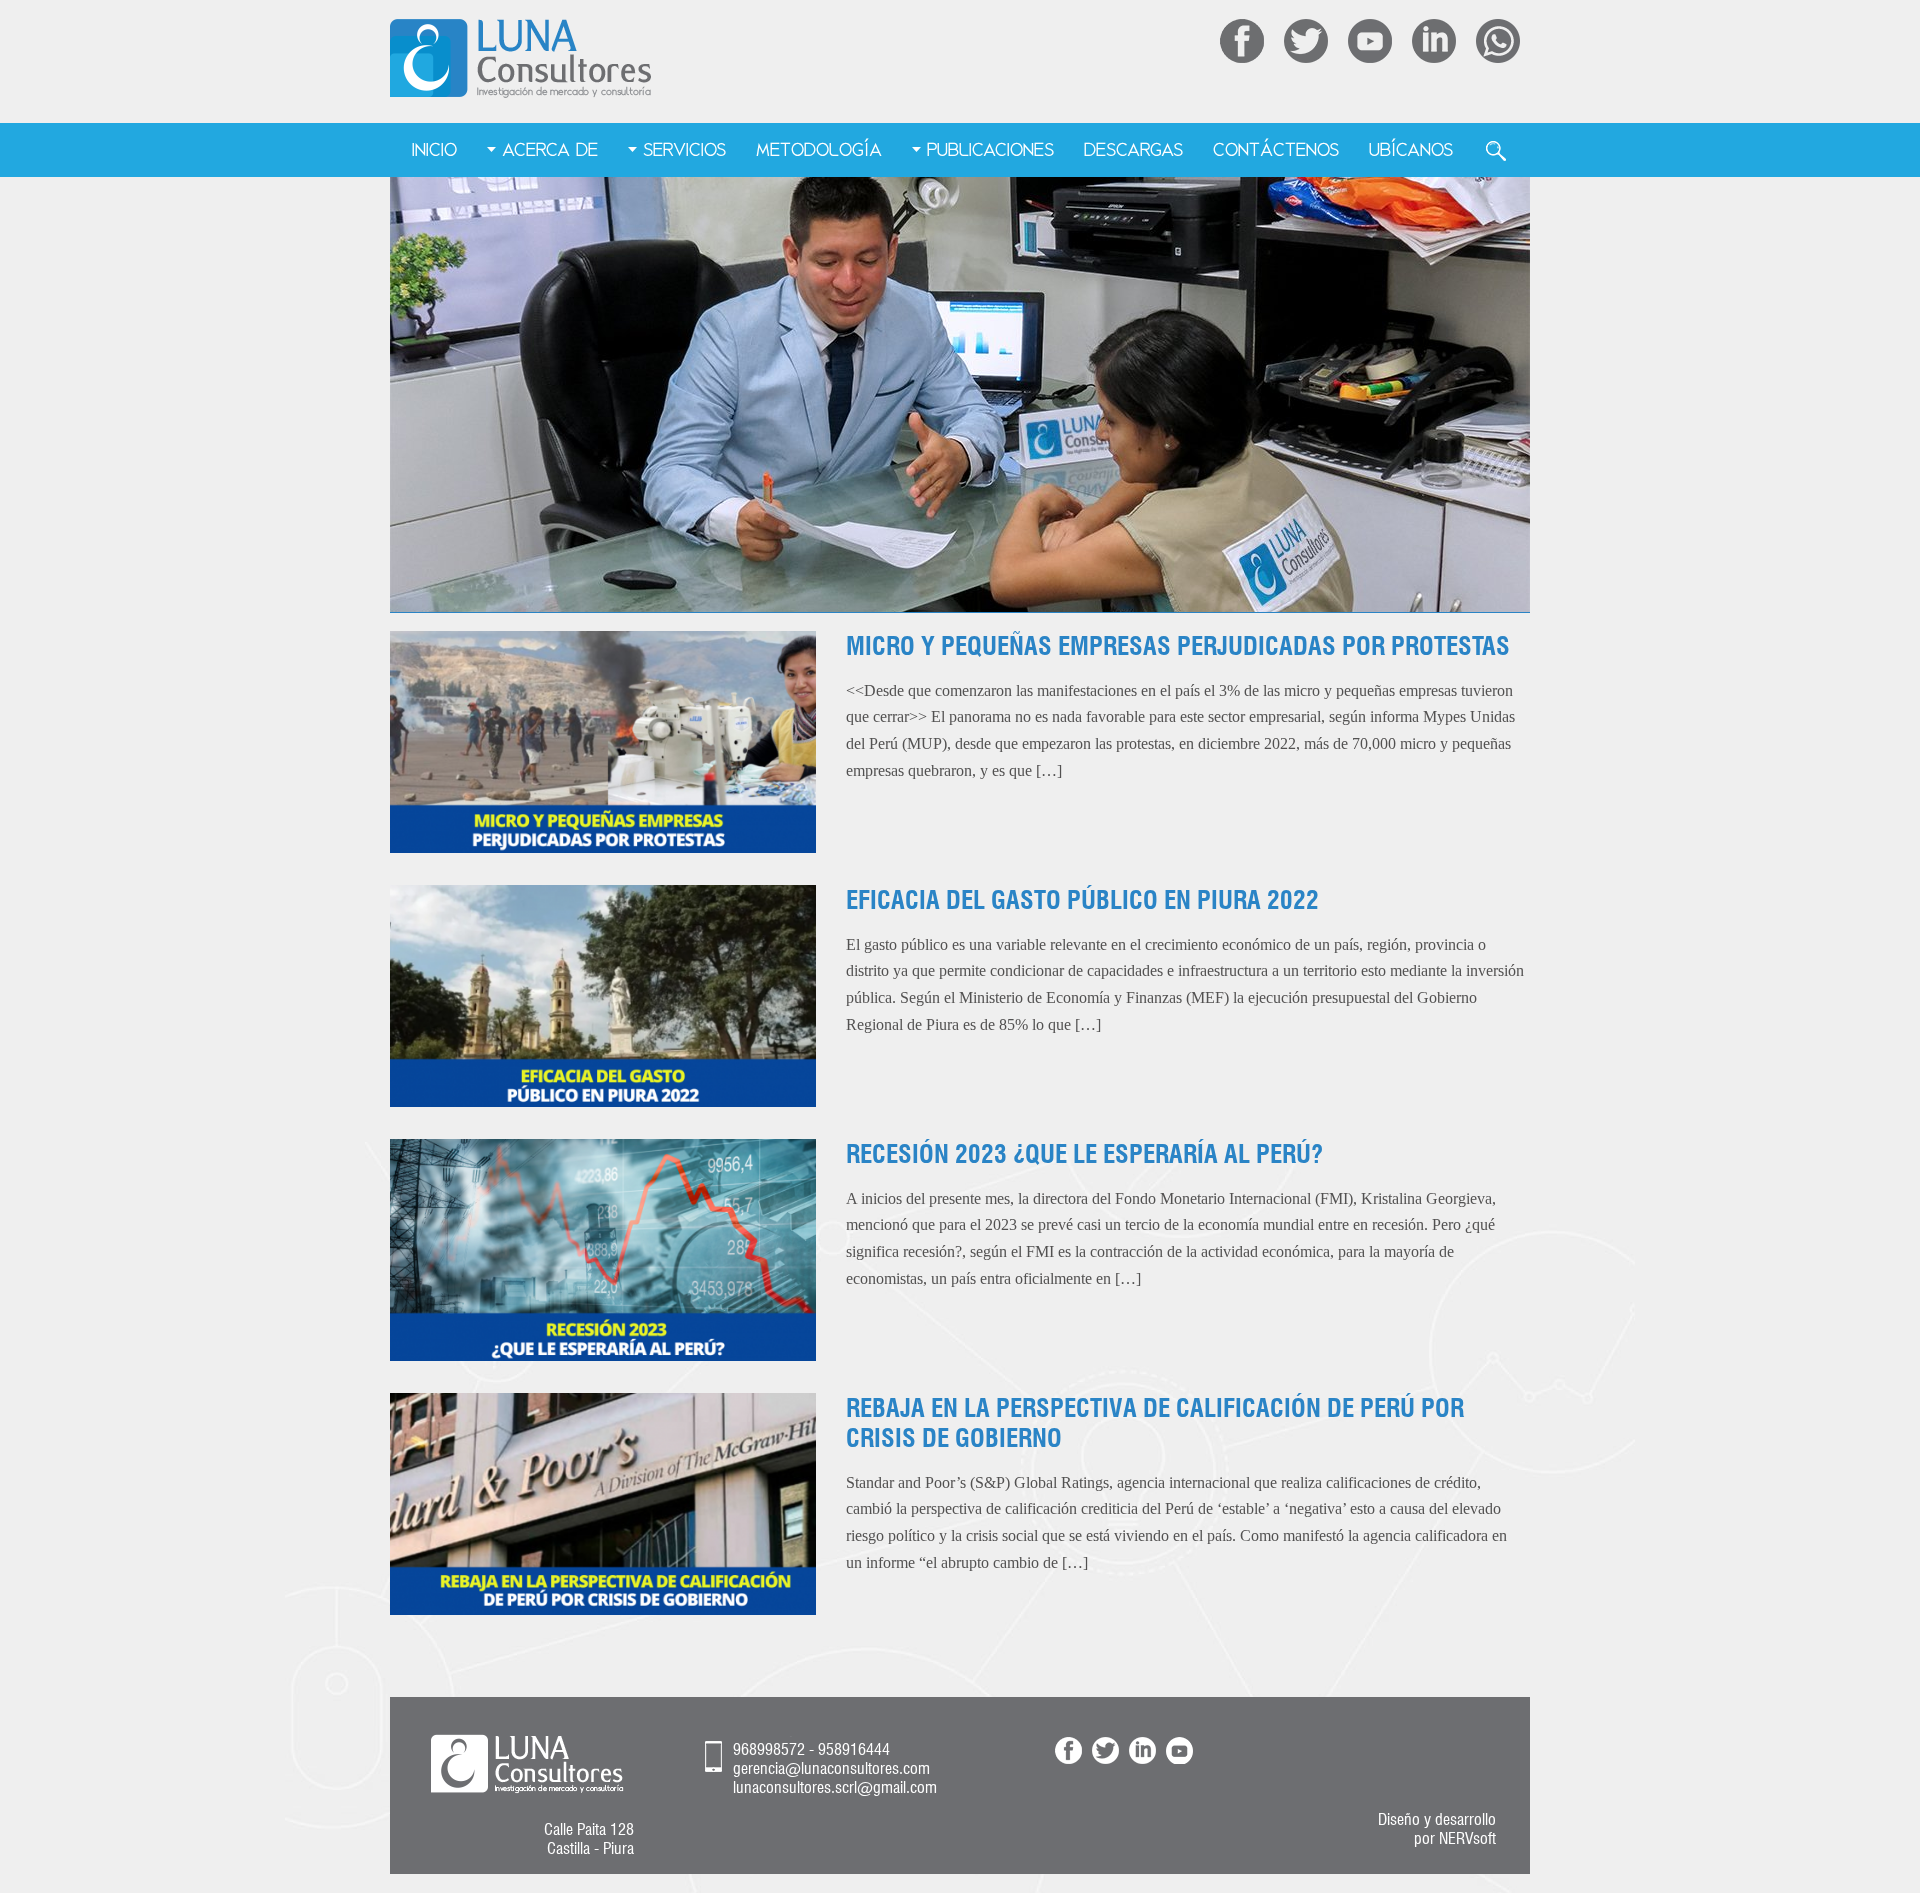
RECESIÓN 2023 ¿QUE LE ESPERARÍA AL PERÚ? (1084, 1154)
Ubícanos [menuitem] (1411, 149)
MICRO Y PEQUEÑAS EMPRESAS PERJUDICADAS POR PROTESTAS (1178, 646)
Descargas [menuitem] (1133, 149)
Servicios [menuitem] (684, 149)
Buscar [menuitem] (1496, 151)
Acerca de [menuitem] (550, 149)
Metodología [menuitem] (819, 149)
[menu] (960, 151)
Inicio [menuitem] (434, 149)
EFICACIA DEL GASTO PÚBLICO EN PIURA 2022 (1082, 900)
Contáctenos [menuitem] (1276, 149)
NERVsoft (1467, 1838)
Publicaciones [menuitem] (990, 149)
